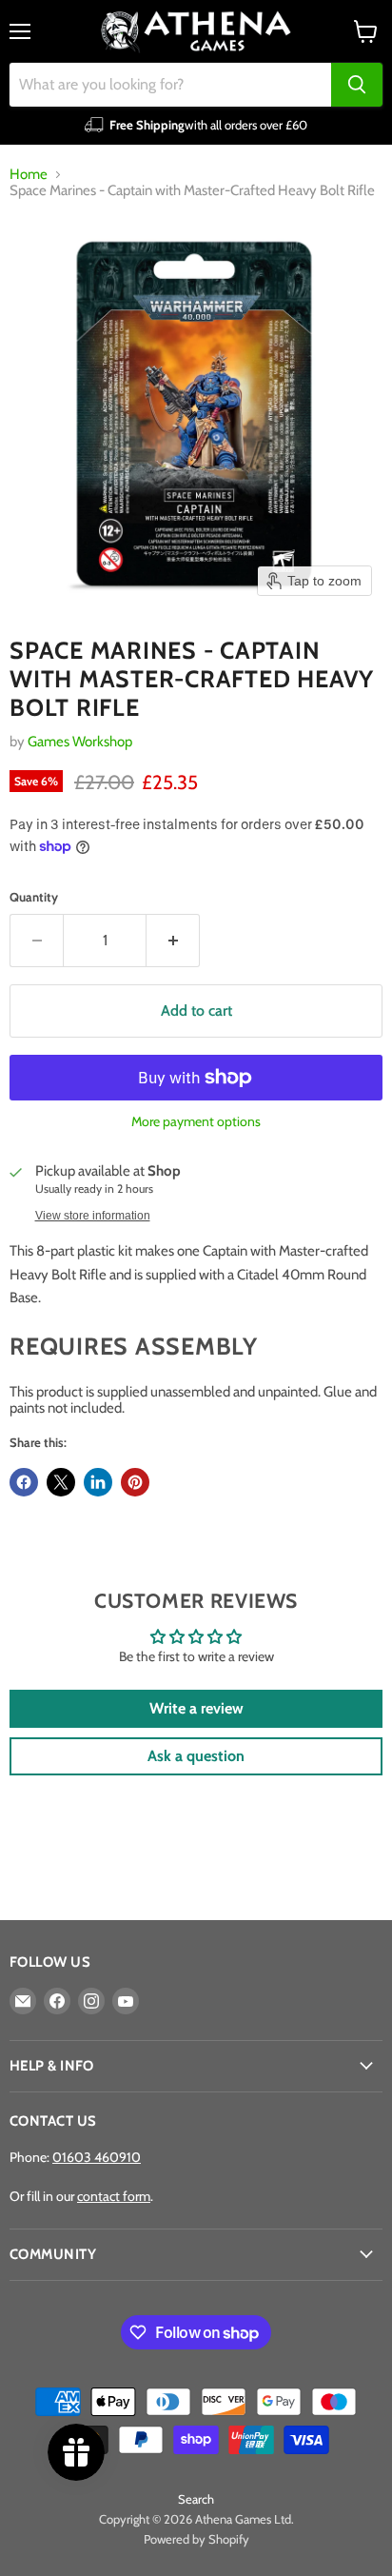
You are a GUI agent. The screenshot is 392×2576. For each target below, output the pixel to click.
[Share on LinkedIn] (98, 1482)
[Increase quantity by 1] (173, 941)
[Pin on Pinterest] (135, 1482)
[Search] (357, 85)
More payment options (196, 1121)
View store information (93, 1216)
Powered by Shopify (196, 2539)
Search (196, 2499)
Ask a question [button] (196, 1756)
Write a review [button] (196, 1708)
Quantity (34, 897)
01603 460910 (97, 2157)
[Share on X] (61, 1482)
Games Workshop (80, 742)
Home (29, 175)
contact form (114, 2196)
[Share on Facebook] (24, 1482)
